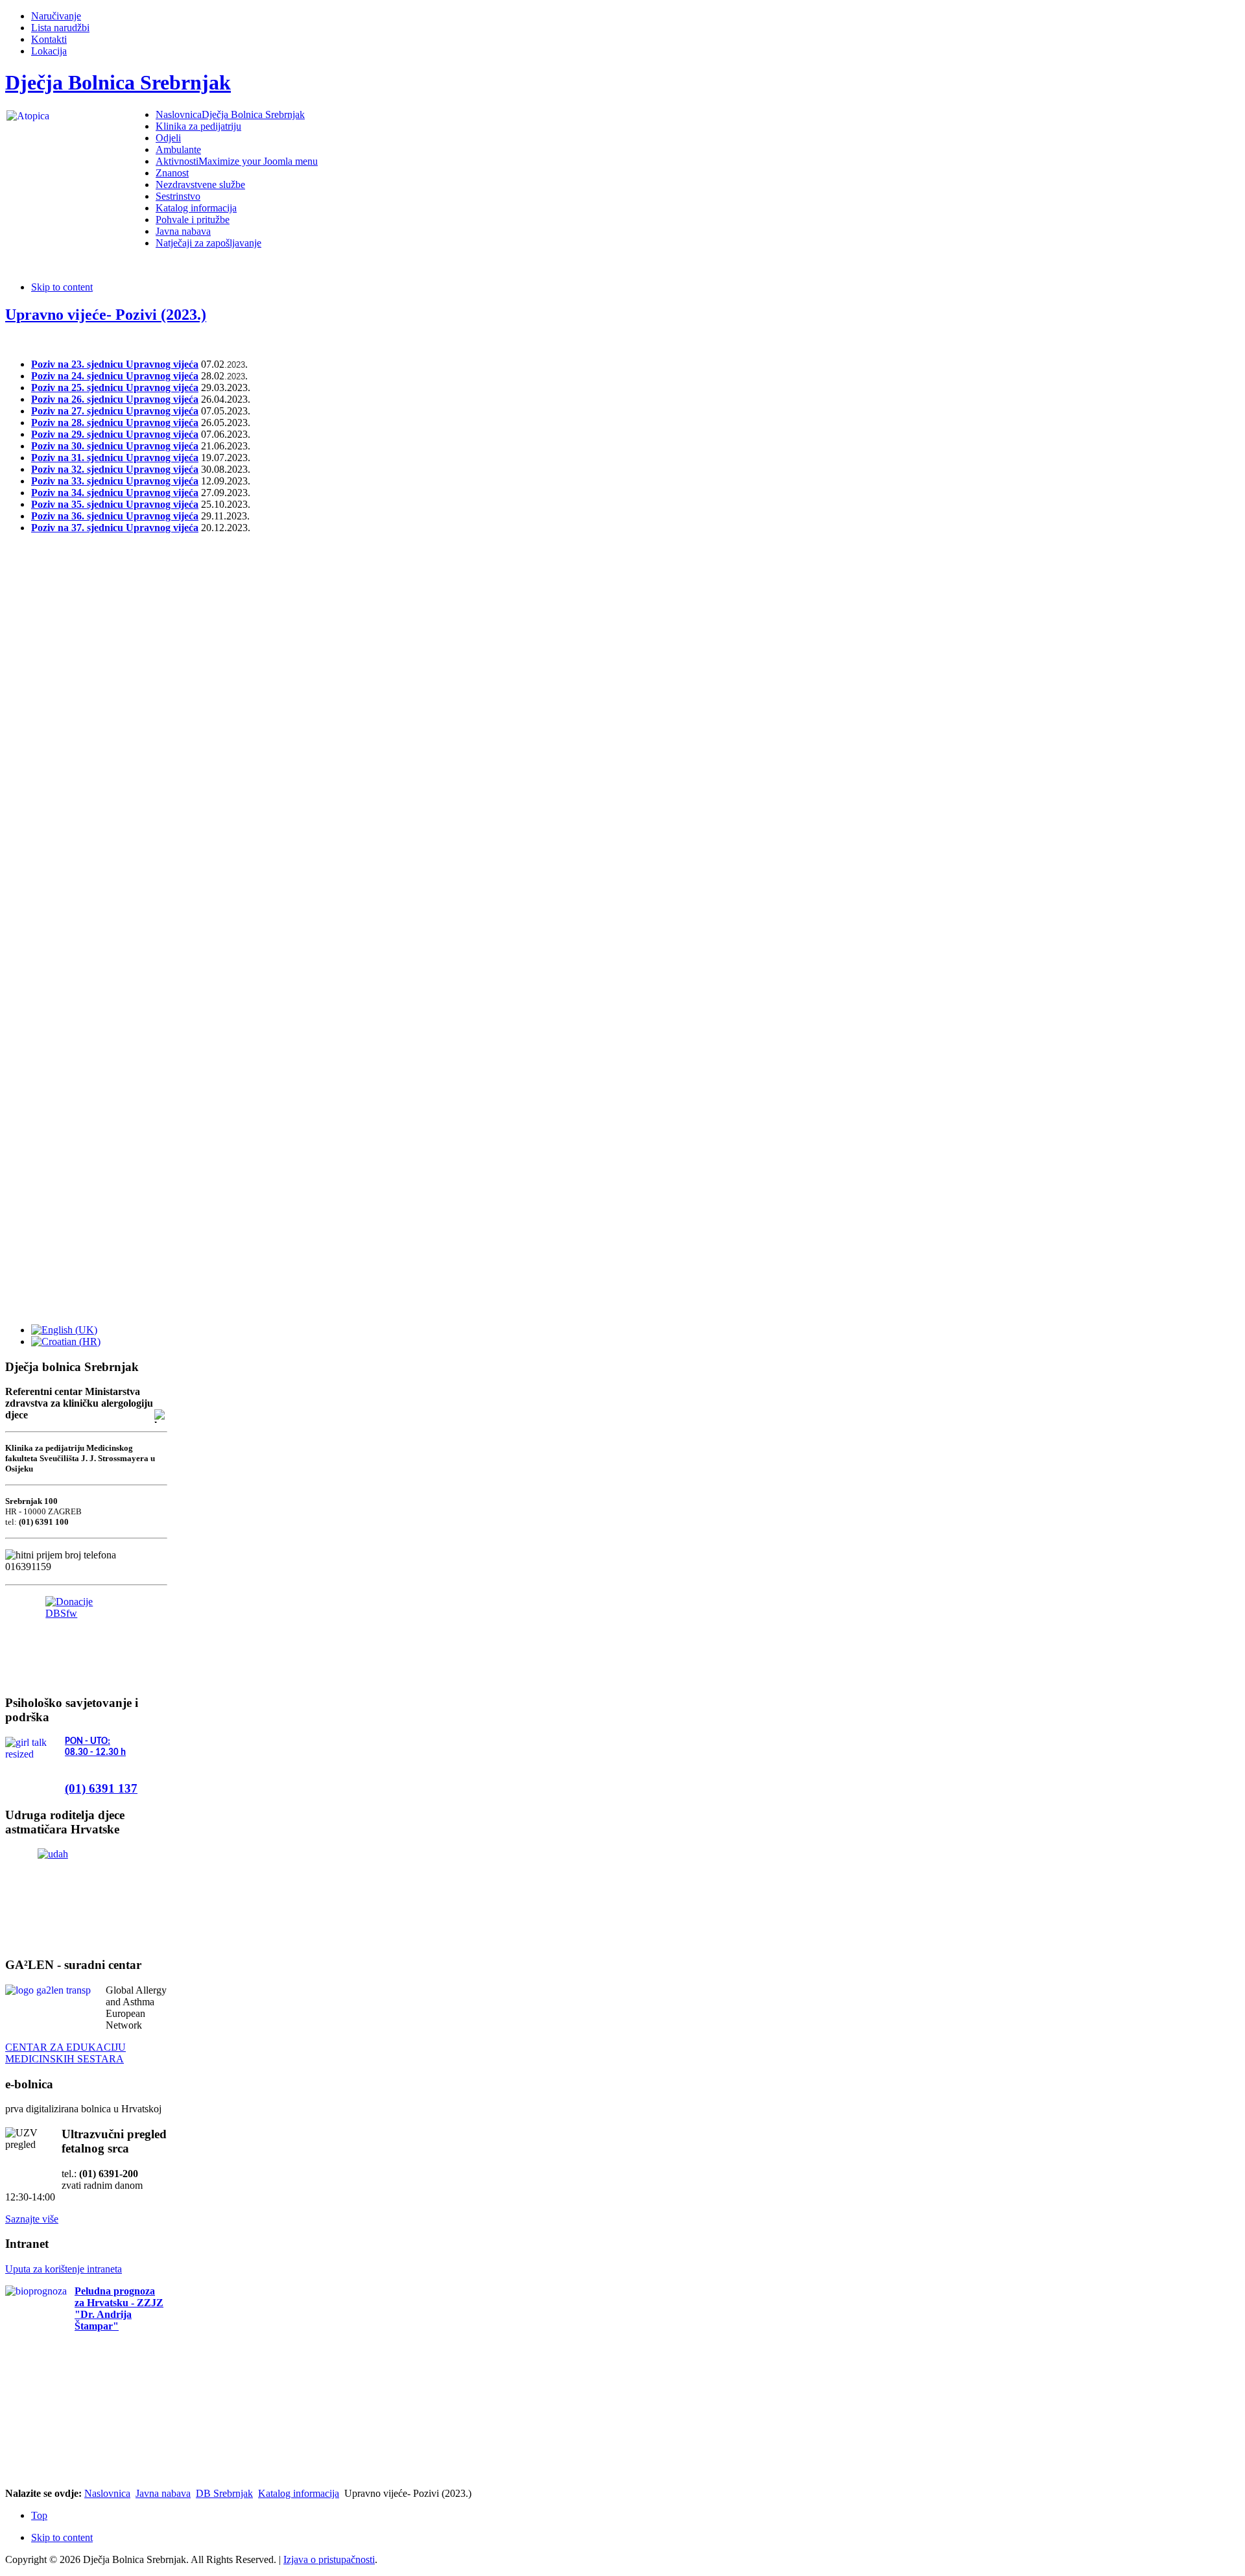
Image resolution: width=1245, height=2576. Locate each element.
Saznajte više (32, 2219)
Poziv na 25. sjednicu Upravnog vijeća (115, 388)
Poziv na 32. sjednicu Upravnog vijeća (115, 469)
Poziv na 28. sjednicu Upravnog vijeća (115, 423)
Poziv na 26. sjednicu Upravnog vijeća (115, 399)
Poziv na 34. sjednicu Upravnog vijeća (115, 493)
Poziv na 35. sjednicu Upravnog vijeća (115, 504)
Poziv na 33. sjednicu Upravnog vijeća (115, 481)
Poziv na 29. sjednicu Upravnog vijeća (115, 434)
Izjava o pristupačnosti (329, 2559)
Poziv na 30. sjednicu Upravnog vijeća (115, 446)
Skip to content (62, 287)
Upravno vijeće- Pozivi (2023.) (106, 315)
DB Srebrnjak (224, 2493)
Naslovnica (107, 2493)
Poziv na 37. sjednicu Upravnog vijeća (115, 528)
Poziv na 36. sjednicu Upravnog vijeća (115, 516)
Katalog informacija (299, 2493)
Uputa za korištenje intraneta (64, 2269)
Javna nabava (163, 2493)
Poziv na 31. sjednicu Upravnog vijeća (115, 458)
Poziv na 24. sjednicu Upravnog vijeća (115, 376)
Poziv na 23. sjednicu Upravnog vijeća (115, 364)
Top (39, 2515)
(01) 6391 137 (101, 1788)
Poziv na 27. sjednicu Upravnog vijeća (115, 411)
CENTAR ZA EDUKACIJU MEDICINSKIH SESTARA (65, 2053)
